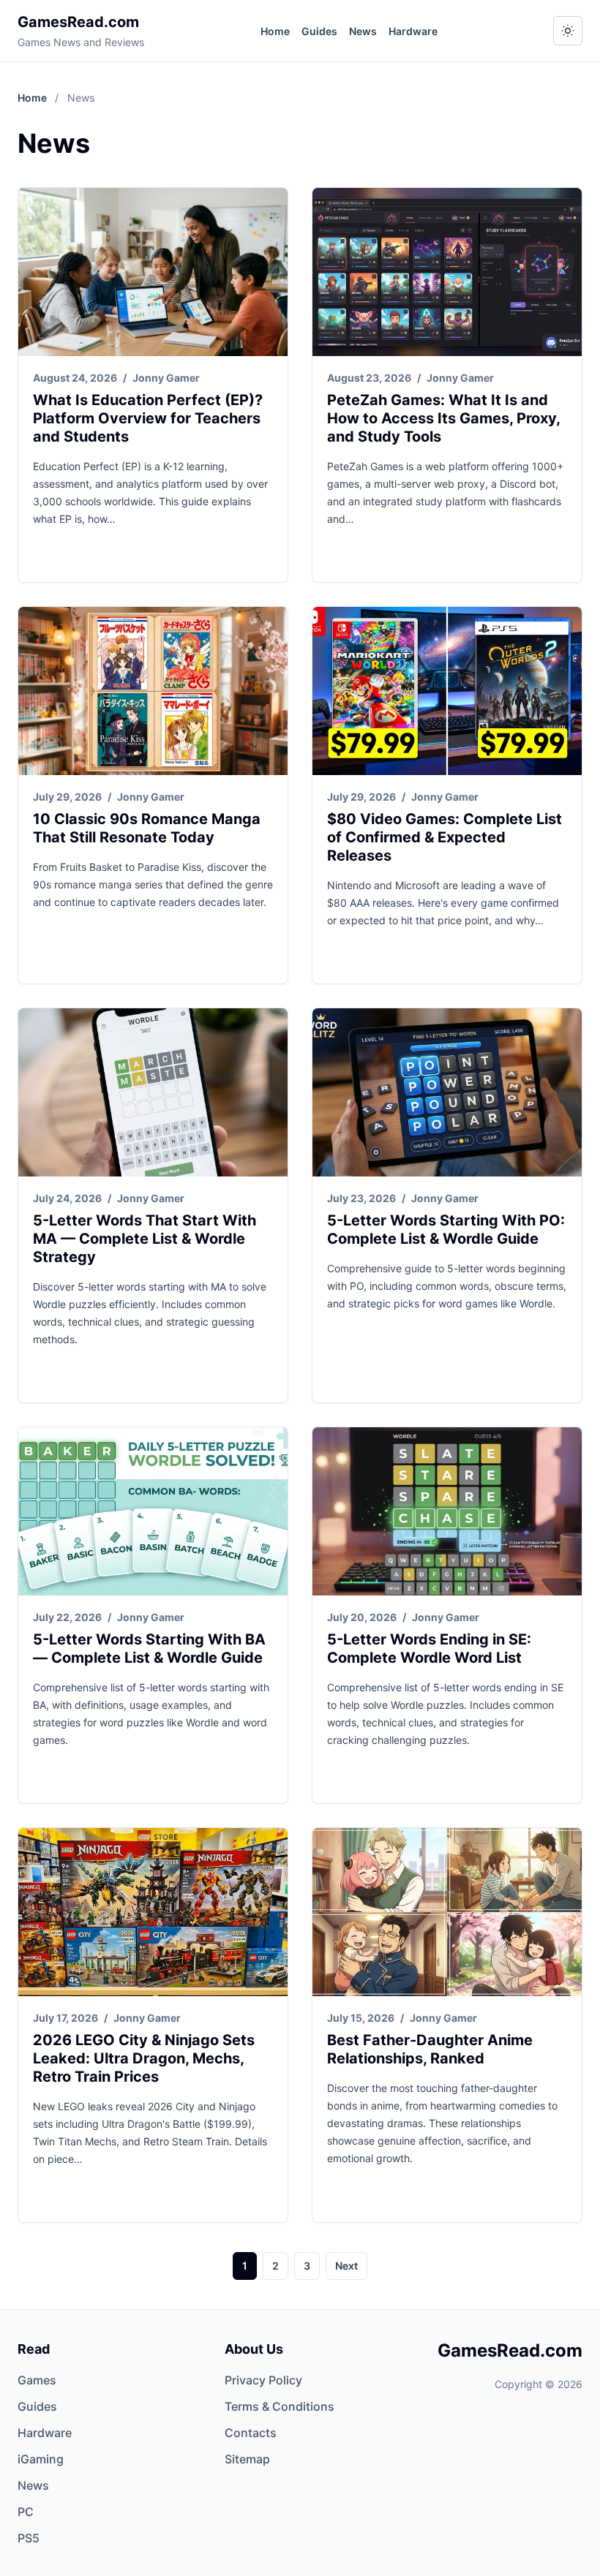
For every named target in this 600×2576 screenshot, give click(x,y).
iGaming (41, 2459)
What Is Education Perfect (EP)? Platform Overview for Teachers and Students (148, 418)
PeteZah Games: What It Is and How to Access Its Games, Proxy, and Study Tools (443, 418)
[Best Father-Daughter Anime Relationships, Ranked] (447, 1912)
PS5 (29, 2538)
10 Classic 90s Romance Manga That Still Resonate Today (147, 828)
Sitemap (247, 2459)
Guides (319, 31)
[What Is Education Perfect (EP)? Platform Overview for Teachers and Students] (153, 272)
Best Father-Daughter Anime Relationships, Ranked (430, 2049)
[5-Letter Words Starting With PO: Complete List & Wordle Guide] (447, 1092)
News (363, 31)
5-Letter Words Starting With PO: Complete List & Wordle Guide (446, 1230)
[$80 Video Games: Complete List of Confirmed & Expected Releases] (447, 691)
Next (346, 2266)
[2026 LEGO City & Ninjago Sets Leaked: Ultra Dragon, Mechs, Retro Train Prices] (153, 1912)
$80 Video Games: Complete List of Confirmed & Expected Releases (445, 837)
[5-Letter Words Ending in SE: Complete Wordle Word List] (447, 1511)
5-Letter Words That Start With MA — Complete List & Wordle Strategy (145, 1239)
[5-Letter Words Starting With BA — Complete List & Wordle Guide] (153, 1511)
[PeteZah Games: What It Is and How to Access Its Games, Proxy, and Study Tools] (447, 272)
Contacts (251, 2433)
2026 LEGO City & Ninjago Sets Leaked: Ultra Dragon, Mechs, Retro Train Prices (144, 2058)
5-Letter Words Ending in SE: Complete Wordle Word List (429, 1648)
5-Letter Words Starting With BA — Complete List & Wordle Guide (149, 1648)
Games (37, 2380)
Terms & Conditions (280, 2406)
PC (26, 2512)
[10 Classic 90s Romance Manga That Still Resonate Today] (153, 691)
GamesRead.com (78, 22)
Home (275, 31)
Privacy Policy (263, 2380)
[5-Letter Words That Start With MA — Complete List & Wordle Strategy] (153, 1092)
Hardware (413, 31)
